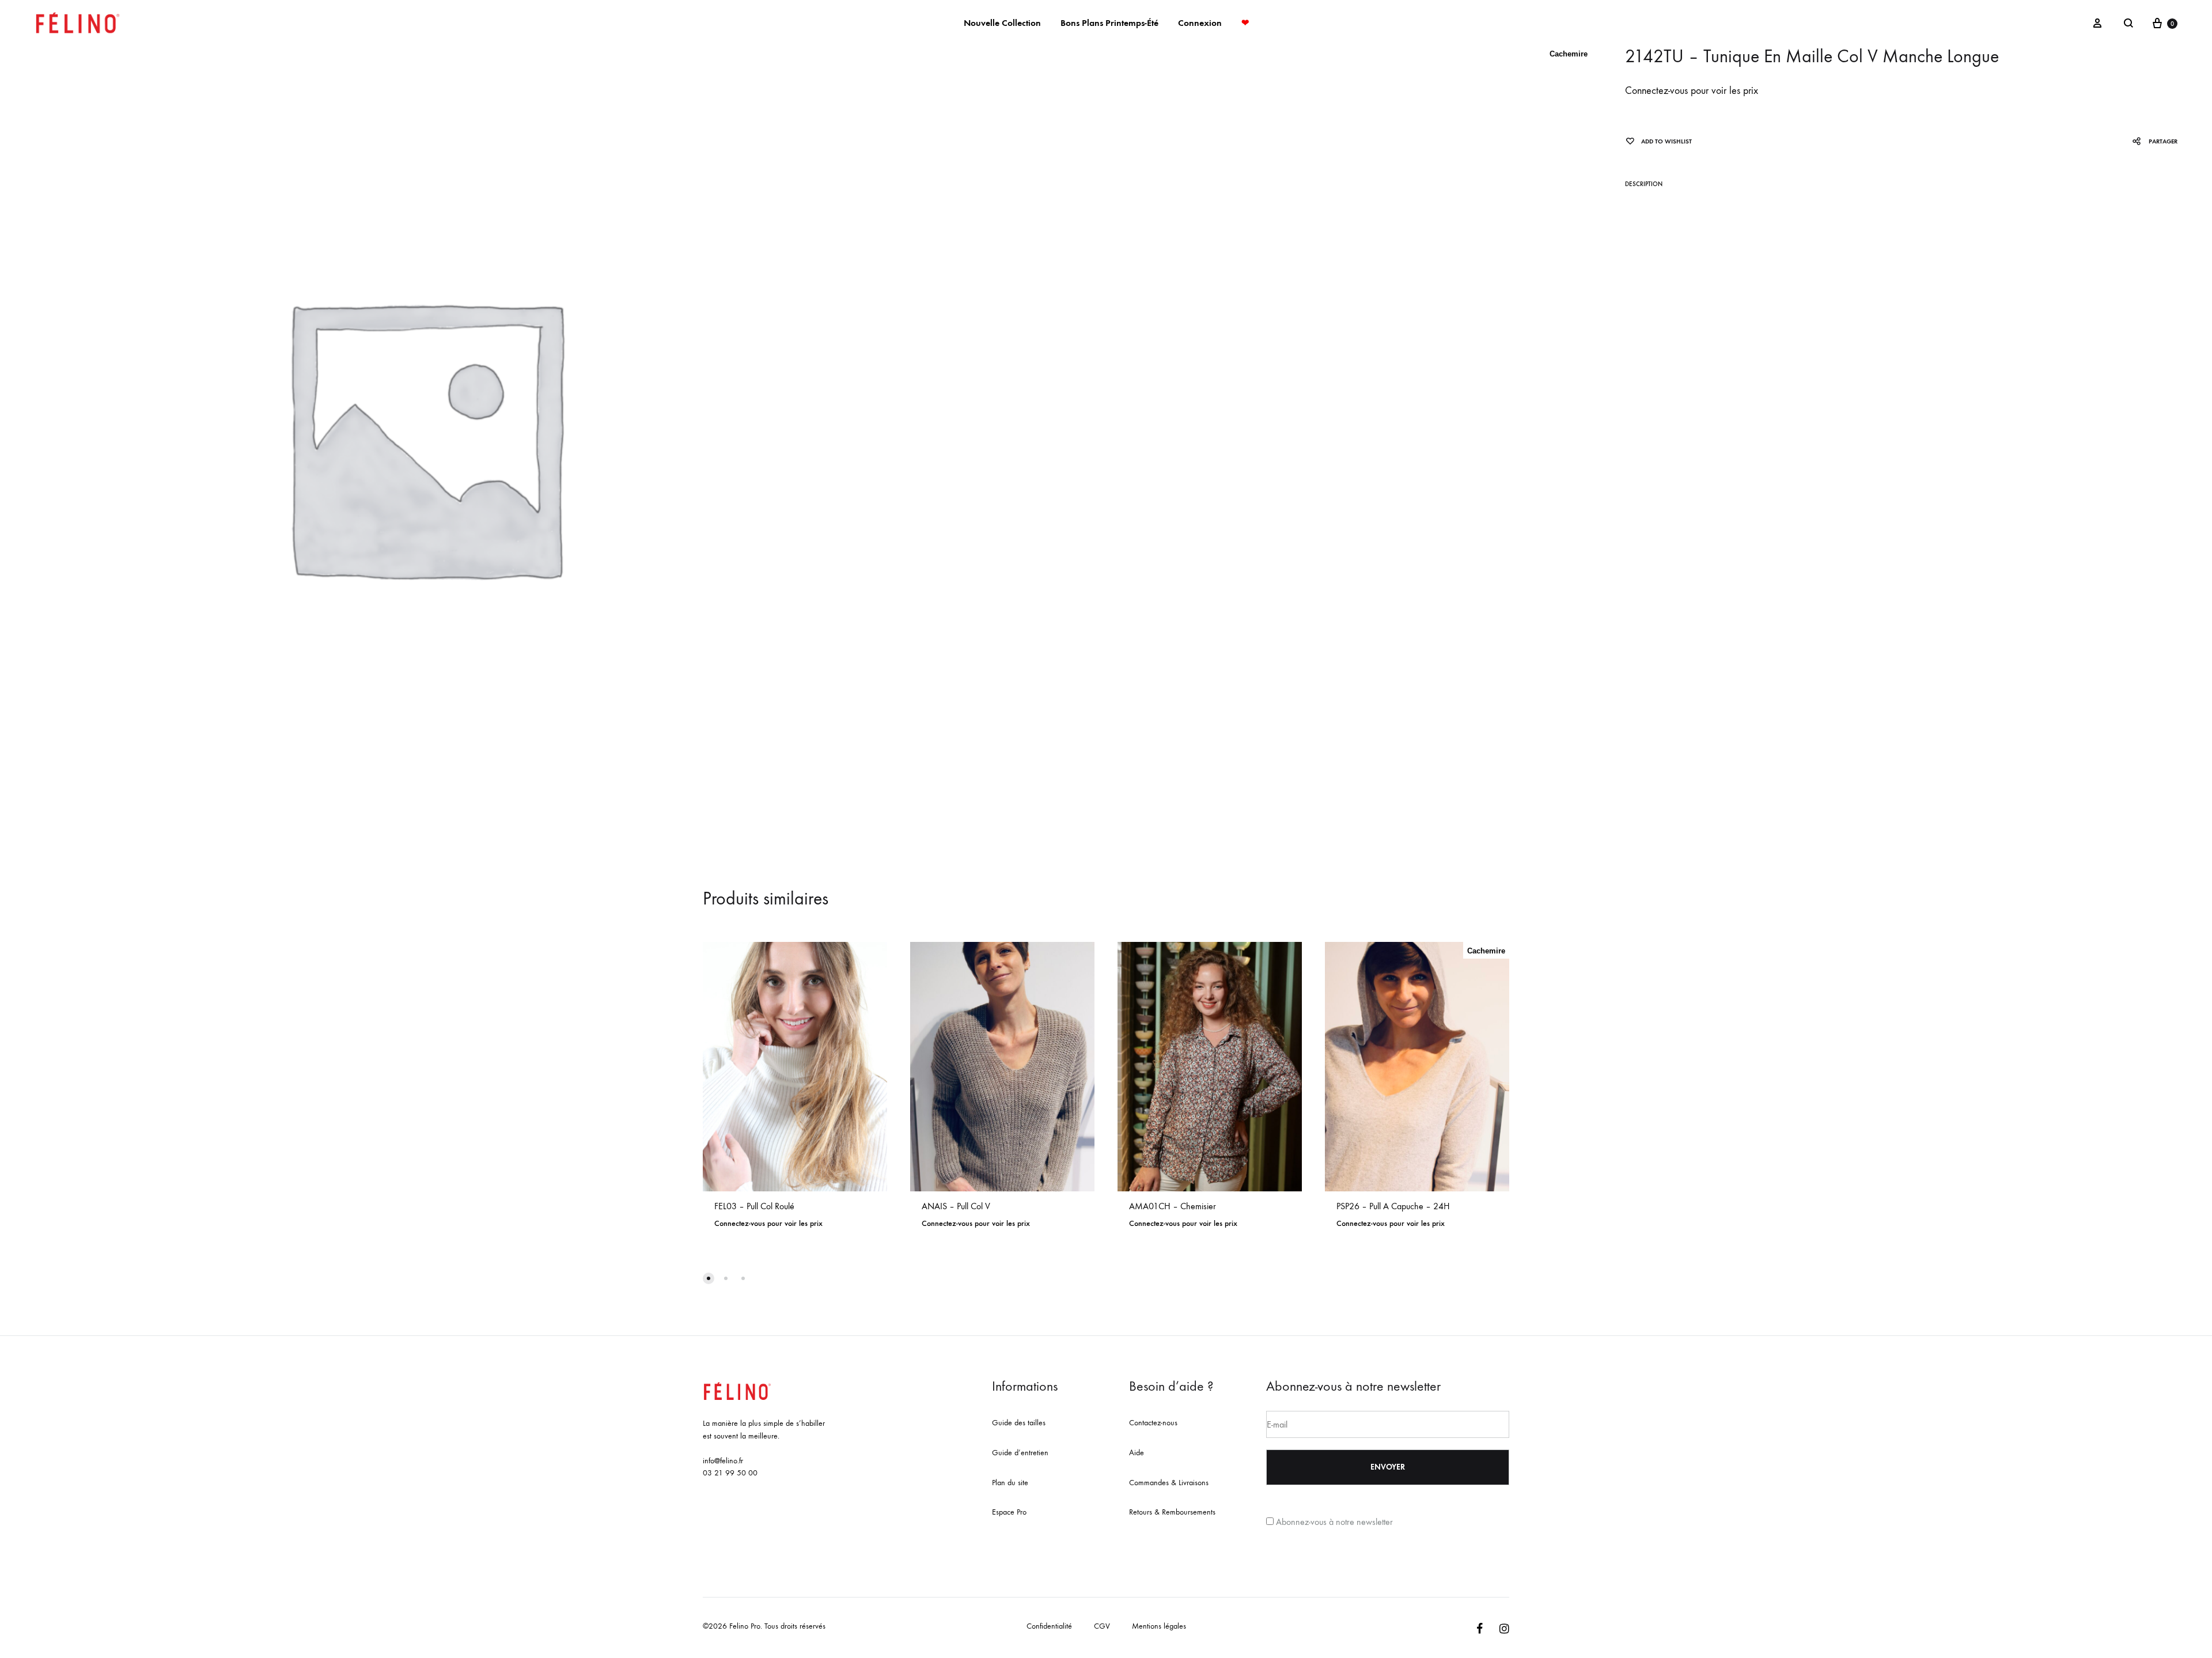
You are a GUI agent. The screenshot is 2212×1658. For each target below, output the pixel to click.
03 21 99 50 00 (730, 1473)
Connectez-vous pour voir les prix (1692, 91)
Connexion (1200, 23)
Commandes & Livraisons (1169, 1483)
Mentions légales (1159, 1626)
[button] (709, 1278)
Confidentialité (1049, 1626)
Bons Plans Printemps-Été (1109, 23)
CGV (1102, 1626)
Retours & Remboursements (1172, 1512)
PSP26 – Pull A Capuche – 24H (1393, 1206)
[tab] (1644, 186)
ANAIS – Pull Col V (956, 1206)
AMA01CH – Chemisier (1173, 1206)
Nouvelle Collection (1002, 23)
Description (1644, 184)
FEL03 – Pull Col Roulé (754, 1206)
